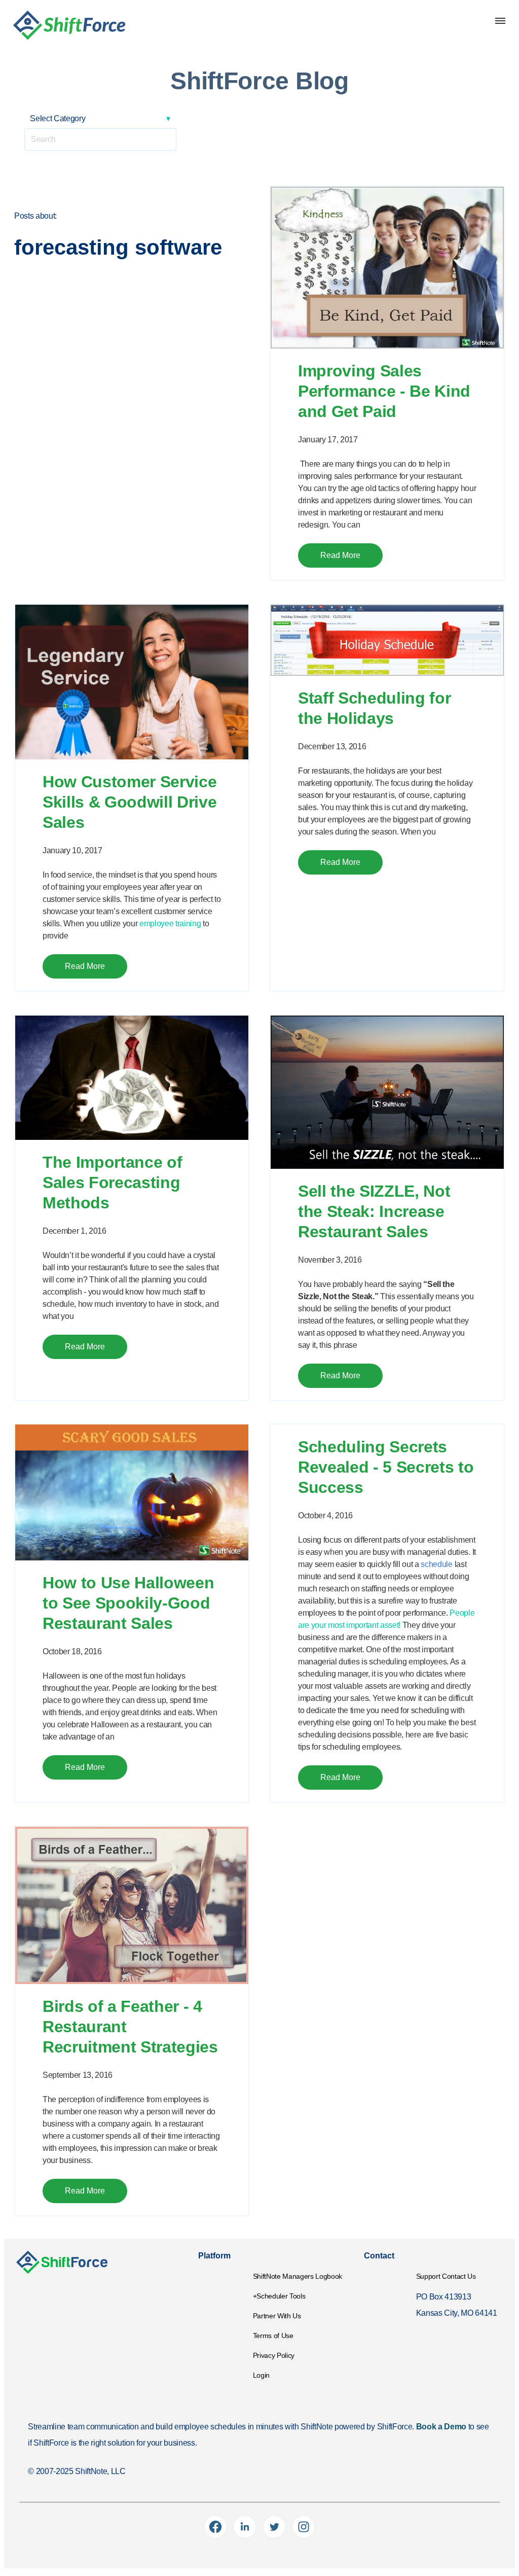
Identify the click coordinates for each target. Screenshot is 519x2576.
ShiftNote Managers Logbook (298, 2276)
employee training (170, 924)
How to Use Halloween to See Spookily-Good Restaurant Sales (128, 1603)
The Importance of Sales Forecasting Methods (112, 1182)
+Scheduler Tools (279, 2296)
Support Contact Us (446, 2276)
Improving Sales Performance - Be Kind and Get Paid (384, 391)
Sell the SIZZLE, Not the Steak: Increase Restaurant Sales (374, 1211)
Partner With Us (277, 2316)
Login (261, 2375)
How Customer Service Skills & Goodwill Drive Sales (129, 802)
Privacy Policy (274, 2355)
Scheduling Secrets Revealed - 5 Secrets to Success (386, 1467)
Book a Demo (441, 2427)
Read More (340, 555)
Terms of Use (273, 2336)
